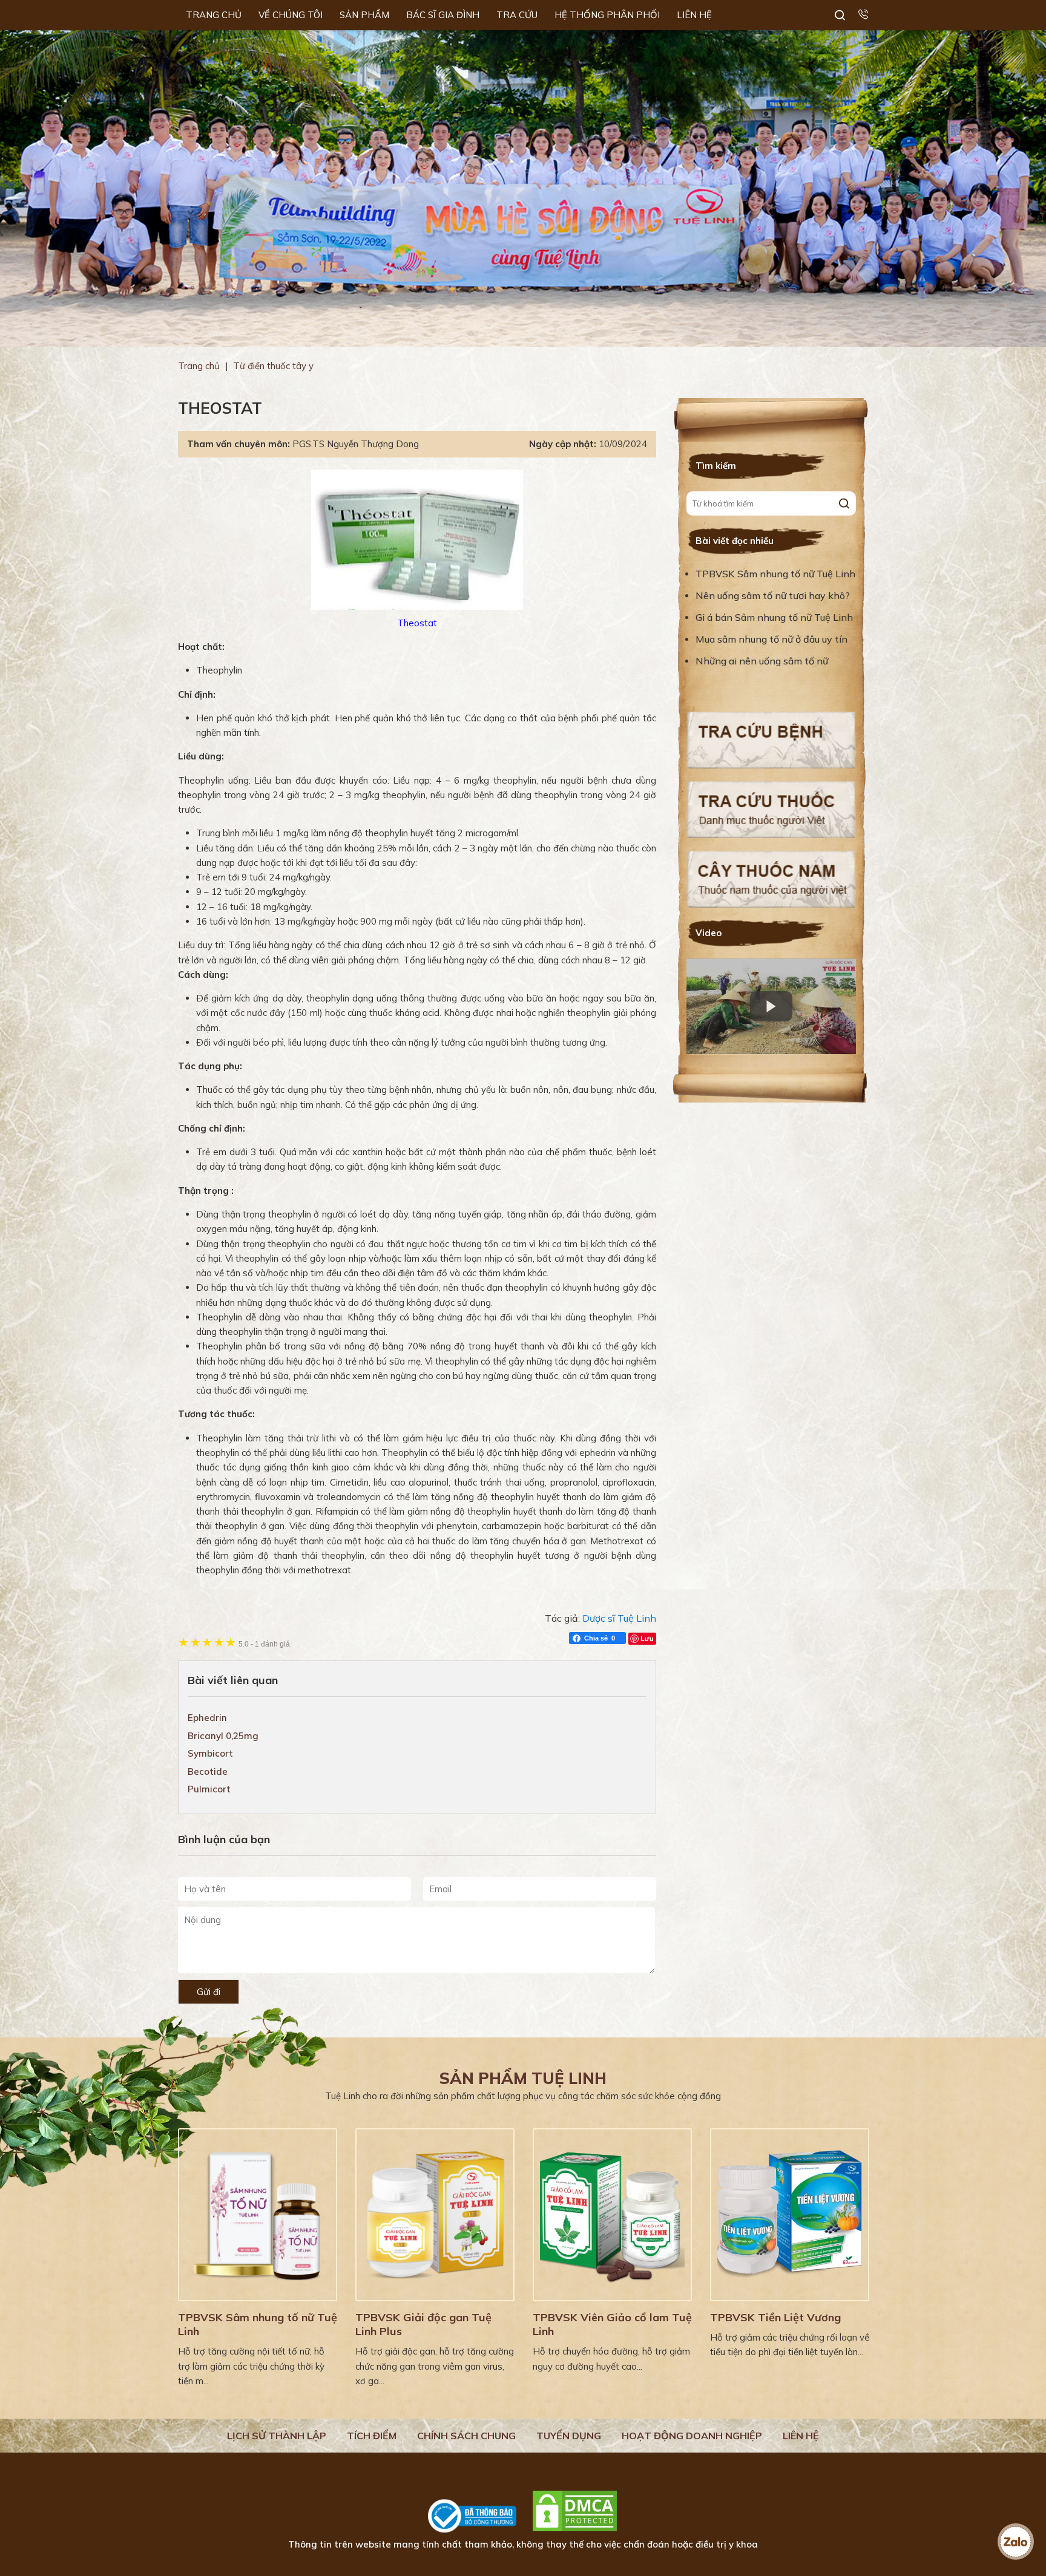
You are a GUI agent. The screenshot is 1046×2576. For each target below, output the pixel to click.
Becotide (208, 1771)
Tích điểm (372, 2436)
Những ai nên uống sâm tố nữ (763, 661)
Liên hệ (801, 2436)
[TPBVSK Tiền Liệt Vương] (790, 2215)
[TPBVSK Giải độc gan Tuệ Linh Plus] (435, 2215)
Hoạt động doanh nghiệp (692, 2436)
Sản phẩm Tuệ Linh (523, 2078)
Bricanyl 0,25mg (223, 1736)
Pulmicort (209, 1789)
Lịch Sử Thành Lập (277, 2436)
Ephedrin (207, 1718)
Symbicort (210, 1753)
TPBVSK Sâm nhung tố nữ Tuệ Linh (775, 574)
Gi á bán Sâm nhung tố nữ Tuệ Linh (774, 617)
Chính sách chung (466, 2436)
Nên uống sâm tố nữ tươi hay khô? (773, 595)
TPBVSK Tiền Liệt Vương (775, 2317)
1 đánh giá (264, 1644)
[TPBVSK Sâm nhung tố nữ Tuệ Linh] (258, 2215)
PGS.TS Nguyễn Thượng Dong (356, 444)
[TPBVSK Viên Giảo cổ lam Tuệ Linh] (612, 2215)
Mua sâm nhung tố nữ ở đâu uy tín (771, 639)
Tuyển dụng (569, 2436)
